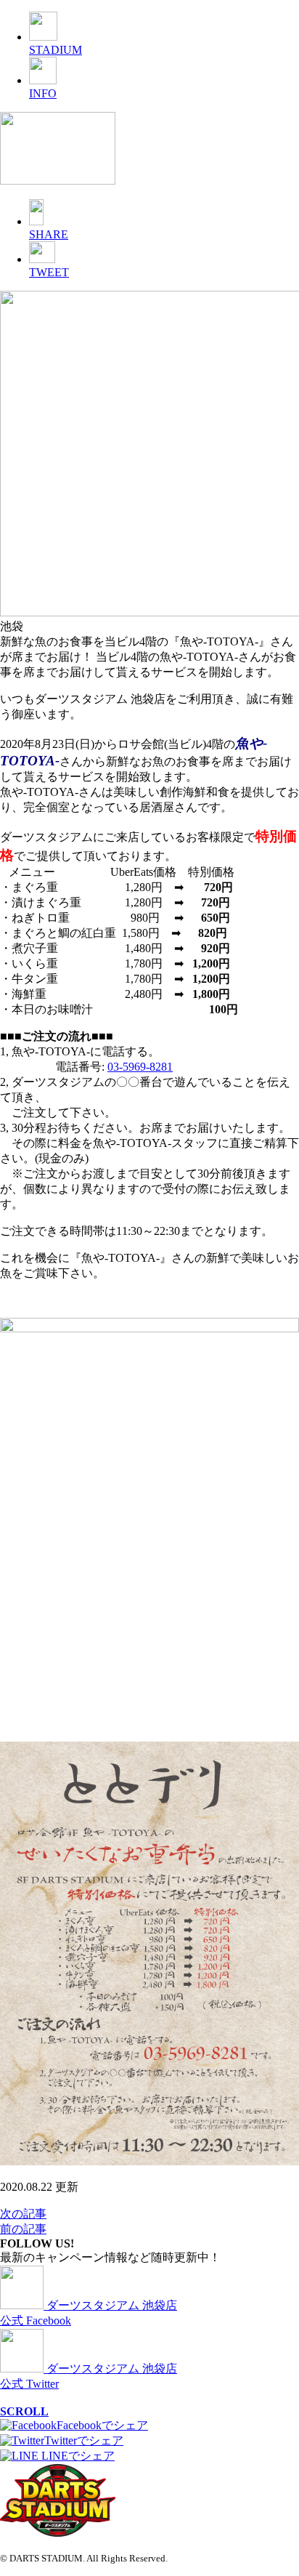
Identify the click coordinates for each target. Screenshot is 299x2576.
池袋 (12, 626)
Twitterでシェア (84, 2440)
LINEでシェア (77, 2456)
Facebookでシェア (102, 2425)
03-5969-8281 (140, 1067)
